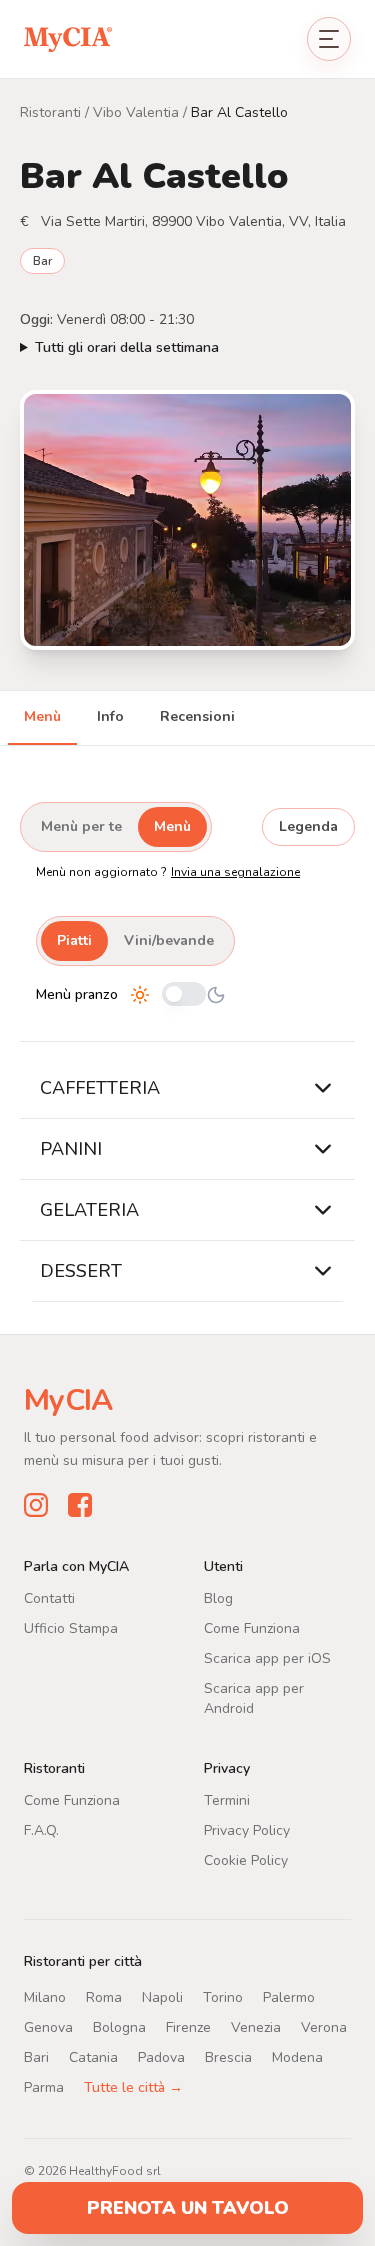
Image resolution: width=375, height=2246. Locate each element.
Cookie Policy (246, 1859)
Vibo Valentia (136, 112)
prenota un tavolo (188, 2208)
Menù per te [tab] (81, 826)
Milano (45, 1996)
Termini (227, 1799)
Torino (223, 1996)
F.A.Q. (41, 1829)
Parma (44, 2086)
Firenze (188, 2026)
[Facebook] (80, 1504)
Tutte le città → (133, 2086)
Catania (93, 2056)
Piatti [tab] (74, 940)
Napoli (162, 1996)
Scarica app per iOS (267, 1657)
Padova (161, 2056)
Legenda (308, 826)
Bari (36, 2056)
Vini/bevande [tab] (169, 940)
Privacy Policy (247, 1829)
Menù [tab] (42, 716)
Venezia (256, 2026)
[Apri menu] (329, 39)
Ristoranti (50, 112)
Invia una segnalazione (235, 872)
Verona (324, 2026)
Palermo (289, 1996)
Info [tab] (110, 716)
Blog (218, 1597)
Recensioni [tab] (197, 716)
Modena (297, 2056)
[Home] (68, 38)
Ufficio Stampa (71, 1627)
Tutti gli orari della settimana (127, 347)
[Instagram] (36, 1504)
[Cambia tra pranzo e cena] (184, 995)
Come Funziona (252, 1627)
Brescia (228, 2056)
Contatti (49, 1597)
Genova (48, 2026)
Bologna (119, 2026)
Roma (104, 1996)
